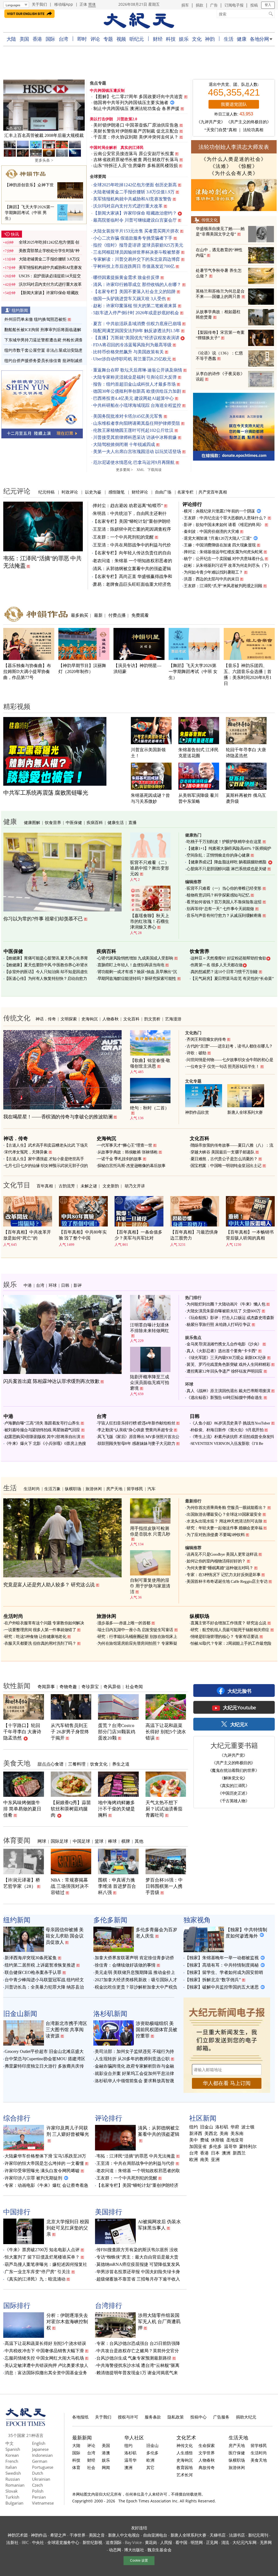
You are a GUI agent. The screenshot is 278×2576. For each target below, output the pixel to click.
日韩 (65, 1285)
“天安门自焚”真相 (221, 130)
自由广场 (163, 492)
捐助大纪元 (246, 2417)
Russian (13, 2479)
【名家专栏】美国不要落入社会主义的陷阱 (134, 292)
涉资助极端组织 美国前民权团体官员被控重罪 (157, 2030)
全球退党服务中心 (63, 2542)
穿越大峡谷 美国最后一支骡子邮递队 (223, 1152)
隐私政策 (176, 2417)
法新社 (12, 2542)
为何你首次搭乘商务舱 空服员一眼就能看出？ (226, 1508)
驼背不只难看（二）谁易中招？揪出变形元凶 (150, 868)
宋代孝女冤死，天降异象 (26, 1152)
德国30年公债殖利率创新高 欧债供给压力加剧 (137, 391)
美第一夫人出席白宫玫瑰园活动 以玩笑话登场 (137, 452)
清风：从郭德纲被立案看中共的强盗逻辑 (132, 569)
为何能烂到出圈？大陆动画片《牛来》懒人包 (226, 1304)
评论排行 (192, 504)
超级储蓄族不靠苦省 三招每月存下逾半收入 (138, 2279)
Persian (39, 2497)
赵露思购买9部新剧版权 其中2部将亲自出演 (42, 1437)
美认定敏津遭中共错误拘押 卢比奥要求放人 (46, 2365)
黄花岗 (151, 2542)
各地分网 (259, 39)
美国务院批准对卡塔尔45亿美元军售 (128, 416)
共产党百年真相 (213, 492)
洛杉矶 (222, 2127)
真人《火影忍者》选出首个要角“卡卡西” (222, 1351)
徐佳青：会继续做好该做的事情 (125, 1965)
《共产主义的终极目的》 (249, 122)
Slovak (12, 2491)
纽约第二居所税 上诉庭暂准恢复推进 (40, 1965)
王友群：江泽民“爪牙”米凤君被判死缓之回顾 (223, 586)
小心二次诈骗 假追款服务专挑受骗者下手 (133, 238)
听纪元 (137, 39)
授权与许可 (128, 2417)
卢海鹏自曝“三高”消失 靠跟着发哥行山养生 (42, 1423)
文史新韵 (111, 1186)
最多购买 (80, 615)
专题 (108, 39)
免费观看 (140, 615)
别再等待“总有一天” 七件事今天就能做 (220, 909)
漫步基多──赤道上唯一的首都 (124, 1623)
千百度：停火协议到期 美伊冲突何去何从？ (136, 137)
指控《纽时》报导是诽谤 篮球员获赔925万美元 (138, 245)
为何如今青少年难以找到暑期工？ (213, 572)
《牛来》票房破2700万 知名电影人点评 (42, 2250)
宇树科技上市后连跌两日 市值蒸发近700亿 (134, 266)
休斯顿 (217, 2140)
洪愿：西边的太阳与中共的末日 (211, 579)
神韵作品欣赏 (197, 1112)
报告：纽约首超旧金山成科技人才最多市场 (134, 384)
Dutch (38, 2473)
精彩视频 (17, 706)
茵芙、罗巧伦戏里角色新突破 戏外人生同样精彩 (228, 1364)
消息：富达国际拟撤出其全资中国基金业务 (46, 2373)
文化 (197, 39)
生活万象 (52, 1489)
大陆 (11, 39)
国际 (50, 39)
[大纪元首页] (26, 2424)
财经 (158, 39)
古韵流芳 (67, 1186)
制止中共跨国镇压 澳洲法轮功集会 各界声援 (136, 108)
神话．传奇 (46, 1019)
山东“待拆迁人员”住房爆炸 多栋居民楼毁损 (136, 166)
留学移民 (135, 1489)
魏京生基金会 (159, 2550)
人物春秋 (110, 1019)
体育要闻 (17, 1840)
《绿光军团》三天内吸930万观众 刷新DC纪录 (226, 1358)
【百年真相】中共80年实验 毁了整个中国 (83, 1235)
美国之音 (97, 2535)
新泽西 (196, 2134)
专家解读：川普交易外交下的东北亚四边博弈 (137, 259)
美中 (194, 2140)
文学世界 (207, 2453)
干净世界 (78, 2535)
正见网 (212, 2542)
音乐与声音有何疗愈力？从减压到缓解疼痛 (224, 916)
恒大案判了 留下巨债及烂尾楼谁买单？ (42, 2257)
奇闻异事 (46, 1687)
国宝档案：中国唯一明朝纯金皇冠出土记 (226, 1166)
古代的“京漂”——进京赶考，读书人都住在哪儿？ (230, 1046)
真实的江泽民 (132, 148)
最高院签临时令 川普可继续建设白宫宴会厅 (135, 220)
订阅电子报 (234, 5)
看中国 (181, 2542)
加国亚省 (198, 2147)
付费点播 (117, 615)
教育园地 (185, 2467)
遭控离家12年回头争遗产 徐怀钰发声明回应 (225, 1371)
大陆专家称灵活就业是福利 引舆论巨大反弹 (135, 377)
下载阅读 (154, 470)
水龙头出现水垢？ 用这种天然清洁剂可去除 (224, 1521)
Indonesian (42, 2455)
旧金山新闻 (20, 2013)
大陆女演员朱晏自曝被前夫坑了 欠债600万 (224, 1311)
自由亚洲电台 (155, 2535)
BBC (25, 2542)
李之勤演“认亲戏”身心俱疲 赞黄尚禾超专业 (135, 1430)
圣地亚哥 (235, 2140)
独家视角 (197, 1920)
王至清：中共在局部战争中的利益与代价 (132, 545)
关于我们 (39, 4)
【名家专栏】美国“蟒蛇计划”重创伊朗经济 (137, 2185)
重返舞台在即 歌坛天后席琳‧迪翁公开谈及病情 (138, 370)
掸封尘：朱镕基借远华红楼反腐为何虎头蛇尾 (223, 552)
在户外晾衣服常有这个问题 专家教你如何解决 (44, 1623)
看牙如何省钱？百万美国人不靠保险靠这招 (224, 902)
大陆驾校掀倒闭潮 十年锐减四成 (124, 444)
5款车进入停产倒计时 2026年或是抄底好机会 (136, 313)
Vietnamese (43, 2503)
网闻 (106, 2467)
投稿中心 (198, 2417)
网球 (42, 1841)
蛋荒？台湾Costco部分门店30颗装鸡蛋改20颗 (117, 1732)
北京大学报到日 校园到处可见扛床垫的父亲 (68, 2228)
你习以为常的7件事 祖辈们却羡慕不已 (43, 919)
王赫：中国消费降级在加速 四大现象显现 (220, 545)
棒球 (112, 1841)
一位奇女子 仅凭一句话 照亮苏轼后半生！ (223, 1067)
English (39, 2443)
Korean (12, 2455)
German (40, 2461)
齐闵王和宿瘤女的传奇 (206, 1039)
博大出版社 (134, 2550)
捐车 (185, 5)
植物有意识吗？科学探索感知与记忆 (218, 895)
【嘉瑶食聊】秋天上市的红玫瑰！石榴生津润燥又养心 (150, 921)
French (12, 2461)
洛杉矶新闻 (110, 2013)
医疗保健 (237, 2453)
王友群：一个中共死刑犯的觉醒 (123, 537)
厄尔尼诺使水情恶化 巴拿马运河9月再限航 (134, 462)
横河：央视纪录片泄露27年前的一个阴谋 (219, 511)
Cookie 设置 (139, 2561)
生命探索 (207, 2445)
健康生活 (116, 822)
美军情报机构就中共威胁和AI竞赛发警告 (132, 199)
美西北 (211, 2134)
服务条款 (153, 2417)
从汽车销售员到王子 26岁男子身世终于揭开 (70, 1732)
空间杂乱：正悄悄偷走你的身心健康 (218, 855)
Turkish (12, 2497)
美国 (24, 39)
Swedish (13, 2473)
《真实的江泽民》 (233, 1785)
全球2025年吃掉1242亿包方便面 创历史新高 (135, 185)
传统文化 (210, 220)
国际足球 (59, 1841)
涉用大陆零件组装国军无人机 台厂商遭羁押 (159, 2322)
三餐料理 (77, 1764)
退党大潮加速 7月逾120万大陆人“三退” (218, 538)
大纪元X (239, 1724)
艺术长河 (185, 2475)
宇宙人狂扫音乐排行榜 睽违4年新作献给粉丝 (136, 1423)
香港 (37, 39)
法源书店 (237, 2535)
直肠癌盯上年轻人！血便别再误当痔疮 (131, 965)
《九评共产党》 (211, 122)
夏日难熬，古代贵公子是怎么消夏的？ (224, 1159)
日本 (215, 2153)
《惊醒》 (247, 166)
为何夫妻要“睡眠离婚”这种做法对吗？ (220, 1568)
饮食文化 (99, 1764)
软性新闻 (17, 1685)
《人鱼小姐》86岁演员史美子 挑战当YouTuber (230, 1423)
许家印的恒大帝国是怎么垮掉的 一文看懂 (44, 2163)
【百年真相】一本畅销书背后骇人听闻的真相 (250, 1235)
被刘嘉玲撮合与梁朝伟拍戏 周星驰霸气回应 (42, 1430)
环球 (53, 1285)
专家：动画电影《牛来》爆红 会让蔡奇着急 (46, 2185)
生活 (228, 39)
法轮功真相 (253, 130)
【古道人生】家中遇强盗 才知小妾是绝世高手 (44, 1159)
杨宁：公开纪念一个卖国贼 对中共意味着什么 (224, 559)
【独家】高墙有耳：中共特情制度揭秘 (222, 1965)
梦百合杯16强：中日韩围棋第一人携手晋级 (164, 1886)
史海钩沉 (90, 1019)
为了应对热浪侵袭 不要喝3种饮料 (216, 1535)
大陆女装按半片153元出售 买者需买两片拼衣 (136, 231)
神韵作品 (39, 2535)
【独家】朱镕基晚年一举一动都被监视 (222, 1958)
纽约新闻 (20, 310)
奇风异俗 (112, 1687)
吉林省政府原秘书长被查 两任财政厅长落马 (136, 160)
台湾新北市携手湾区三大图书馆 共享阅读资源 (66, 2030)
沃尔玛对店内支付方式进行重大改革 (50, 284)
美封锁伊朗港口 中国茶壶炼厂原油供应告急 (136, 125)
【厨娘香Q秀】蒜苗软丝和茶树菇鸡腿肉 (71, 1809)
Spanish (13, 2449)
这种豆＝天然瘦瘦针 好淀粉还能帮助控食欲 (228, 958)
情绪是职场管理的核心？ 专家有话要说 (225, 1637)
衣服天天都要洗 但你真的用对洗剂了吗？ (40, 1643)
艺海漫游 (173, 1019)
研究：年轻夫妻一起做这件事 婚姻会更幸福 (224, 1528)
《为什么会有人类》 (234, 173)
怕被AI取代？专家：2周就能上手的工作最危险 (231, 1643)
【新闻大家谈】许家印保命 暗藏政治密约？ (135, 213)
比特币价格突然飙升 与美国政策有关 (128, 352)
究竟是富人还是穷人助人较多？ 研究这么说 (49, 1585)
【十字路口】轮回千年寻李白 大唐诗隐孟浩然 (22, 1732)
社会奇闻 (134, 1687)
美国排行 (109, 2212)
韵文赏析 (152, 1019)
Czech (37, 2485)
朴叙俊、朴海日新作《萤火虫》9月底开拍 (227, 1430)
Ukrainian (41, 2479)
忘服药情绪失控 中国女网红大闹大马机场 (44, 2358)
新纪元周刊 (258, 2535)
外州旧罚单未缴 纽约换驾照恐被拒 (35, 319)
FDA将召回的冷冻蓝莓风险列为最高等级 (132, 345)
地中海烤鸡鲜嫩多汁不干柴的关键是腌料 (116, 1809)
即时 (82, 39)
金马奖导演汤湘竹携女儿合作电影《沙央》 (224, 1344)
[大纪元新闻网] (139, 21)
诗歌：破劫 (196, 1053)
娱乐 (184, 39)
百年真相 (45, 1186)
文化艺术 (186, 2437)
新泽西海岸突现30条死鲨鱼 (31, 1958)
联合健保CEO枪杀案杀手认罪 (33, 1972)
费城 (204, 2140)
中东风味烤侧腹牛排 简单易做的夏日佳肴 (22, 1809)
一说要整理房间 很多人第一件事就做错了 (40, 1630)
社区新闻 (203, 2118)
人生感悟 (185, 2453)
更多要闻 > (124, 470)
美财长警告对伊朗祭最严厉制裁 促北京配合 (136, 131)
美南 (224, 2134)
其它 (150, 2467)
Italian (11, 2467)
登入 (268, 5)
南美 (204, 2160)
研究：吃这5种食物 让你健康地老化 (35, 1637)
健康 (241, 39)
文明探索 (69, 1019)
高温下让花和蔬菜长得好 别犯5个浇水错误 (166, 1732)
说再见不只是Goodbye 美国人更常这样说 (222, 1554)
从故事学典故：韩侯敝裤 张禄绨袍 (127, 1152)
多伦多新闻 (110, 1920)
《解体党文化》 (233, 1778)
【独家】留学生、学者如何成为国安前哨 (224, 1972)
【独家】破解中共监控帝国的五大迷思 (222, 1987)
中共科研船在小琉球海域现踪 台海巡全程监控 (137, 405)
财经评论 (140, 492)
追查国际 (114, 2542)
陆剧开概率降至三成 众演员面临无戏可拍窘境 (150, 1383)
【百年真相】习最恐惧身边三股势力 (194, 1235)
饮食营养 (53, 822)
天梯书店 (218, 2535)
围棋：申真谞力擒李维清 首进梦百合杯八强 (117, 1886)
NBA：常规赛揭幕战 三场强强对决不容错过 (70, 1886)
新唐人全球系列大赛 (245, 1112)
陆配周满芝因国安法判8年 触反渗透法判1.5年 (137, 331)
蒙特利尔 (248, 2147)
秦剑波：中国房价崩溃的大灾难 (211, 531)
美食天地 (17, 1763)
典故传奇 (207, 2467)
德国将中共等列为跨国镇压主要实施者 (131, 103)
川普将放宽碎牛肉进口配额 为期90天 (44, 135)
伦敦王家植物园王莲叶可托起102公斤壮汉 (133, 430)
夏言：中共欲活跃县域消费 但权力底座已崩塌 (137, 324)
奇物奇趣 (68, 1687)
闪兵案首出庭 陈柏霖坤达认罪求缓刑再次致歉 (51, 1381)
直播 (132, 822)
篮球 (99, 1841)
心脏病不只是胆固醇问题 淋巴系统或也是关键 (226, 869)
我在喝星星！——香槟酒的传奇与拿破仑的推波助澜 (58, 1117)
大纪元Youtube (239, 1707)
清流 (225, 2542)
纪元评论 (17, 491)
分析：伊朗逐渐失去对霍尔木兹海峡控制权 (67, 2322)
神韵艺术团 (18, 2535)
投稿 (254, 5)
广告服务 (221, 2417)
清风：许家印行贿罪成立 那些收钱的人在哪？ (137, 284)
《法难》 (221, 166)
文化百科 (131, 1019)
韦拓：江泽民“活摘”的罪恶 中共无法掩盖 (136, 2156)
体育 (76, 2467)
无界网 (266, 2542)
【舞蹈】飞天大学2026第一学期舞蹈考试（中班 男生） (30, 213)
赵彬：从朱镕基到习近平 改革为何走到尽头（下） (228, 565)
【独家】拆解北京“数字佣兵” (213, 1980)
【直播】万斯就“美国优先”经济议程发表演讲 (136, 338)
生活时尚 (32, 1489)
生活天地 (238, 2437)
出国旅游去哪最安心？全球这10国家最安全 (224, 1514)
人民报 (166, 2542)
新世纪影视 (93, 2542)
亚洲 (215, 2160)
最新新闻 (82, 2437)
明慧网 (197, 2542)
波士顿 (248, 2127)
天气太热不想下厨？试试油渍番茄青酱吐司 (164, 1809)
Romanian (15, 2485)
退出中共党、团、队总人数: (234, 84)
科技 (171, 39)
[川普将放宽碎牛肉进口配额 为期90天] (44, 105)
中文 (10, 2443)
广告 (214, 5)
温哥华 (230, 2147)
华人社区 (134, 2437)
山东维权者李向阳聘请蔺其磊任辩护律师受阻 (137, 423)
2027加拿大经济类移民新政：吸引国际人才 (136, 1980)
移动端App (64, 4)
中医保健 (74, 822)
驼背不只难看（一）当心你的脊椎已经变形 (224, 888)
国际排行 (17, 2305)
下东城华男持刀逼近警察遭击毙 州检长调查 (44, 340)
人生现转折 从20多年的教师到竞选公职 (132, 2059)
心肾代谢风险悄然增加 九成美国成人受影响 (135, 958)
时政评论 (70, 492)
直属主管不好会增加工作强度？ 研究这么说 (228, 1623)
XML (140, 470)
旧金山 (207, 2127)
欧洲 (194, 2160)
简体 (92, 4)
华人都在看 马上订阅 (227, 2083)
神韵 (210, 39)
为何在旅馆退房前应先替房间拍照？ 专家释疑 (137, 1643)
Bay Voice (133, 2542)
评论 (95, 39)
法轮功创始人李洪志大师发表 (234, 147)
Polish (38, 2491)
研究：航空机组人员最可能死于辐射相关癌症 (230, 1630)
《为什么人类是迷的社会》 (234, 159)
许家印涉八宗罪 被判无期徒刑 (33, 2178)
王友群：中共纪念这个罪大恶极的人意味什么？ (225, 518)
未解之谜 (89, 1186)
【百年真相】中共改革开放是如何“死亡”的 (27, 1235)
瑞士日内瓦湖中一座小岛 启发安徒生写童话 (135, 1630)
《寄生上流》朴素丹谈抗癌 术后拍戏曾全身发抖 (232, 1437)
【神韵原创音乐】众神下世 (29, 185)
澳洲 (226, 2153)
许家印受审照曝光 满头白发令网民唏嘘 (42, 2171)
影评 (78, 1285)
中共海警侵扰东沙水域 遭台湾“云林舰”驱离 (138, 2365)
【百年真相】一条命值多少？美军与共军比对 (138, 1235)
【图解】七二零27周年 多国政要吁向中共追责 (138, 97)
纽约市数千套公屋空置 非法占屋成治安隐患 (44, 350)
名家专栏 (185, 492)
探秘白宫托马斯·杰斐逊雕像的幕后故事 (132, 1166)
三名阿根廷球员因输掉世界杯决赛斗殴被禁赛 (137, 252)
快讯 (15, 234)
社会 (91, 2467)
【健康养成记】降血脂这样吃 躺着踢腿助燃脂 (226, 862)
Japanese (40, 2449)
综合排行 (17, 2118)
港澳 (106, 2453)
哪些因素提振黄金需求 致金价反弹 (126, 277)
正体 (83, 4)
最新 (98, 615)
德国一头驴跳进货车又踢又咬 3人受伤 (129, 299)
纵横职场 (73, 1489)
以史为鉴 (93, 492)
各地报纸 (80, 2417)
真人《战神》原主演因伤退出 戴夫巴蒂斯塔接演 (228, 1391)
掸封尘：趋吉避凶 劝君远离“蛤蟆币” (128, 506)
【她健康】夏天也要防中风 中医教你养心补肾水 (46, 965)
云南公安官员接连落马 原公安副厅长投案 (134, 154)
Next (78, 106)
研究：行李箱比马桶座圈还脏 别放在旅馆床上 (137, 1637)
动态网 (115, 2550)
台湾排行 (109, 2305)
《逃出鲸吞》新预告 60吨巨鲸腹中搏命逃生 (225, 1398)
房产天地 (114, 1489)
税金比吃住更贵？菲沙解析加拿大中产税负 (136, 1987)
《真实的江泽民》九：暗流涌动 (35, 2279)
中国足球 (81, 1841)
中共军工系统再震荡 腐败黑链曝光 (46, 793)
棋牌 (126, 1841)
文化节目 (17, 1185)
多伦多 (215, 2147)
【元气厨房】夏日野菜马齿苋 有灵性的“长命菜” (232, 979)
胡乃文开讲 (135, 1186)
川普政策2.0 (127, 119)
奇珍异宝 (90, 1687)
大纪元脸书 (239, 1691)
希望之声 (58, 2535)
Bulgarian (14, 2503)
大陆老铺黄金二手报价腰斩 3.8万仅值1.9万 (134, 192)
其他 (139, 1841)
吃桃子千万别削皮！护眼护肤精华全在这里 (224, 842)
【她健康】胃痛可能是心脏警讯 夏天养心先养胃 (46, 958)
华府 (235, 2127)
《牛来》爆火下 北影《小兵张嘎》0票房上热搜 (45, 1443)
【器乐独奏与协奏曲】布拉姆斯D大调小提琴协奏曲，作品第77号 (27, 671)
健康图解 (32, 822)
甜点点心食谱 (50, 1764)
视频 (121, 39)
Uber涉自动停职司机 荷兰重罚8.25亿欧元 (132, 359)
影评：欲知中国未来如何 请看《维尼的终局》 (224, 525)
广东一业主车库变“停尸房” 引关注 (37, 2272)
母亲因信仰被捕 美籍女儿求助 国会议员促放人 (65, 1936)
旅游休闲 (94, 1489)
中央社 (38, 2542)
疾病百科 (95, 822)
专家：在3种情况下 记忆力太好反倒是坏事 (223, 1575)
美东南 (237, 2134)
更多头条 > (44, 160)
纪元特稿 (46, 492)
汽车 (151, 1489)
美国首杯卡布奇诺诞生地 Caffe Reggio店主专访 (227, 1581)
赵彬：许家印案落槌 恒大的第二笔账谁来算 (135, 306)
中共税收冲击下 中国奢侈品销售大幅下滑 (44, 2351)
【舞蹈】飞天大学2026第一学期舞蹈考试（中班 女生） (193, 671)
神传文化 (185, 2445)
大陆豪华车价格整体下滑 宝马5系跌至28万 (45, 2156)
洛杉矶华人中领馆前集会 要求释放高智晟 (134, 2081)
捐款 (200, 5)
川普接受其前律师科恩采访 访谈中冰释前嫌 (135, 437)
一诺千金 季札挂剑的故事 (120, 1159)
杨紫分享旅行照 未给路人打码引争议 (219, 1325)
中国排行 (17, 2212)
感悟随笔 (116, 492)
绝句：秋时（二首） (150, 1108)
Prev (10, 106)
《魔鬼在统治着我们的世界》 (234, 1770)
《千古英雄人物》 (233, 1801)
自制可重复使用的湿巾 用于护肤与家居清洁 (150, 1586)
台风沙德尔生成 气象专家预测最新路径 (134, 2358)
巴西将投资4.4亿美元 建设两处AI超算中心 (133, 398)
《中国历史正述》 (233, 1793)
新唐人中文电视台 (124, 2535)
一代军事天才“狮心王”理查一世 (125, 1145)
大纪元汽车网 (244, 2542)
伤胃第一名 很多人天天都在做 (217, 965)
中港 (28, 1285)
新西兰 (239, 2153)
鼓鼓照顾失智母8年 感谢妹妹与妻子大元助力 (136, 1443)
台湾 (63, 39)
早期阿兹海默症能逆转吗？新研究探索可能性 (137, 979)
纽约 (194, 2127)
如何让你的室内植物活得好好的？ (216, 1561)
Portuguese (43, 2467)
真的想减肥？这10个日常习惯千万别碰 (224, 972)
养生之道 (121, 1764)
